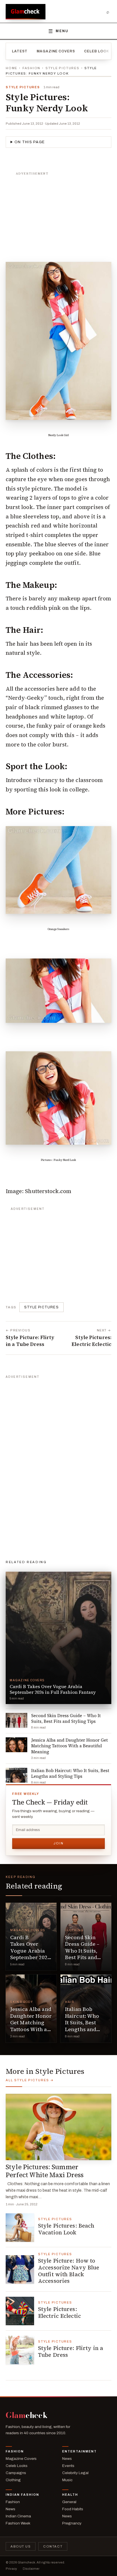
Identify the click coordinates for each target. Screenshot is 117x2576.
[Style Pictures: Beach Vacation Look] (20, 2228)
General (69, 2502)
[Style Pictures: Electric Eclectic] (20, 2311)
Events (68, 2466)
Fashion (31, 68)
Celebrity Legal (75, 2473)
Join (58, 1843)
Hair (70, 2002)
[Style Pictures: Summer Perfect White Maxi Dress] (58, 2127)
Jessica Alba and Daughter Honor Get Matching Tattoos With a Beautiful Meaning (31, 2026)
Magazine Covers (56, 51)
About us (21, 2546)
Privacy (11, 2569)
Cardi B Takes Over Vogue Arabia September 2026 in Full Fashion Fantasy (30, 1954)
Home (12, 68)
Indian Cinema (18, 2516)
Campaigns (16, 2473)
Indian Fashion (22, 2495)
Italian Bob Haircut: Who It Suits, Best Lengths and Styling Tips (82, 2022)
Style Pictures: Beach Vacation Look (66, 2229)
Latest (20, 51)
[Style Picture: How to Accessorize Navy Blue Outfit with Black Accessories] (20, 2269)
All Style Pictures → (30, 2080)
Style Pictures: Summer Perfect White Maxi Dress (45, 2171)
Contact (53, 2546)
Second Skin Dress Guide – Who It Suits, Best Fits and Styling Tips (82, 1951)
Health (70, 2495)
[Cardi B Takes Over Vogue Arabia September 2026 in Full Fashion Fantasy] (31, 1937)
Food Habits (73, 2509)
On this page (30, 142)
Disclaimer (31, 2569)
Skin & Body (22, 2002)
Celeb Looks (98, 51)
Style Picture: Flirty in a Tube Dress (71, 2351)
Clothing (74, 1930)
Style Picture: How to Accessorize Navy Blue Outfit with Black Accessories (69, 2271)
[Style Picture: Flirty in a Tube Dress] (20, 2350)
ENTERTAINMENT (80, 2451)
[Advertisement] (58, 214)
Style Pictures (62, 68)
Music (67, 2480)
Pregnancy (72, 2523)
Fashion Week (18, 2523)
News (67, 2459)
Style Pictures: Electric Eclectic (59, 2312)
